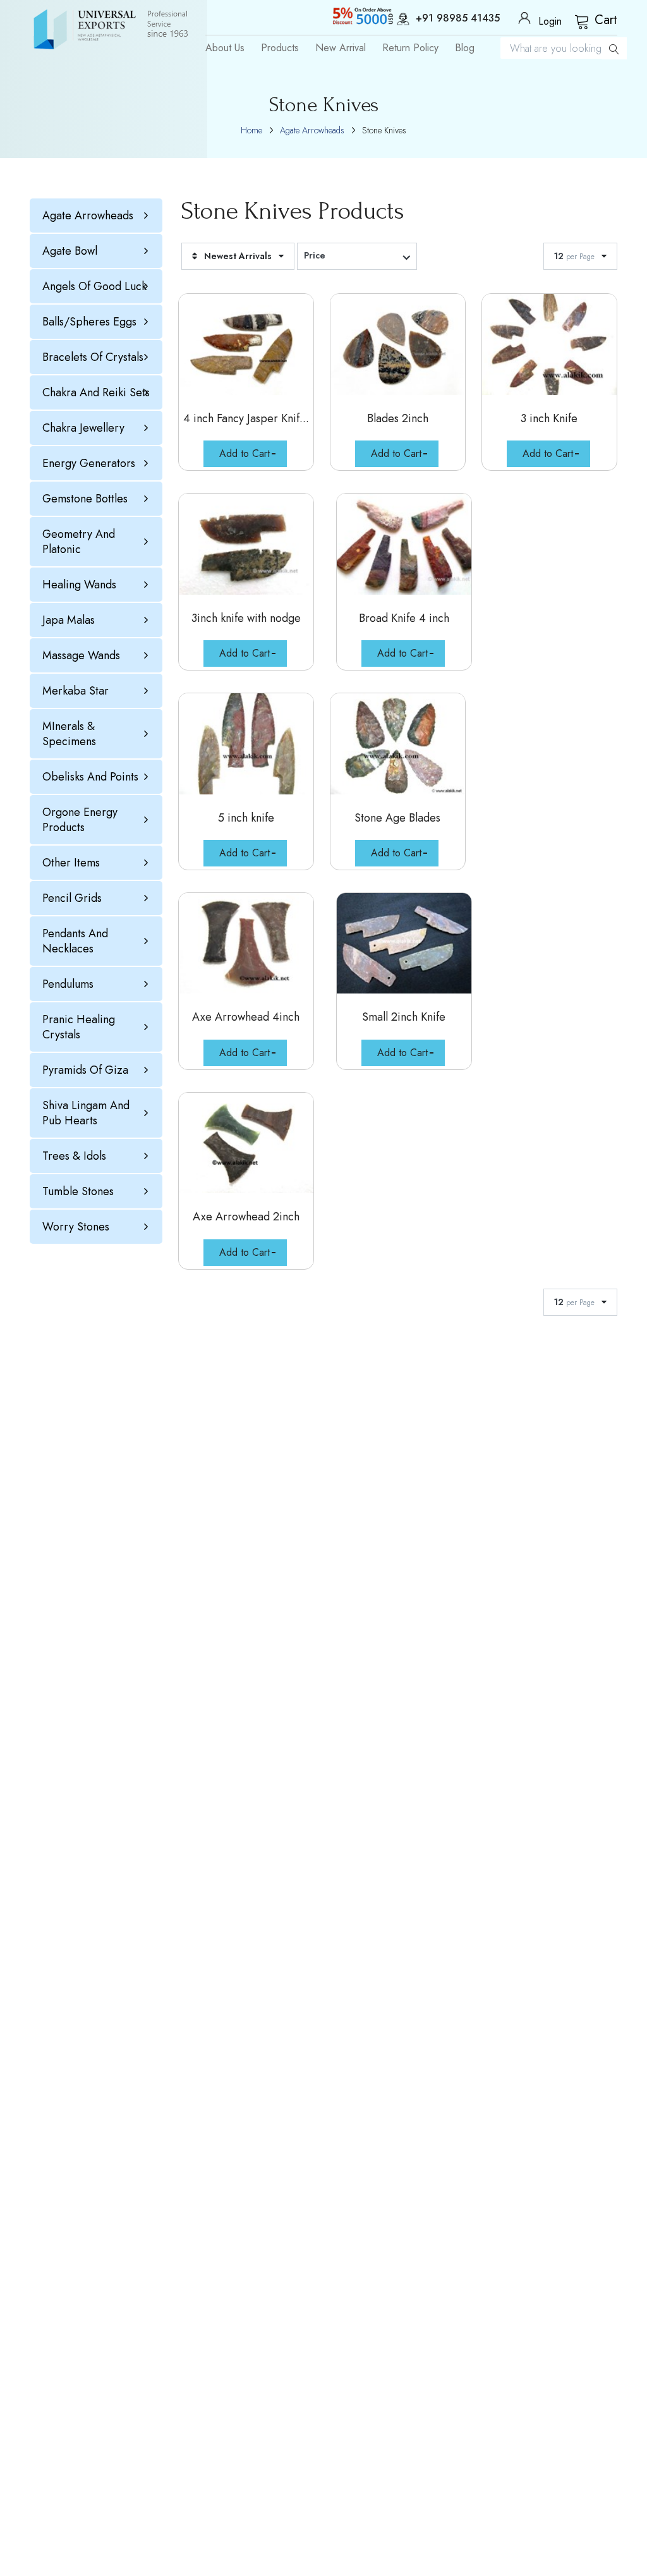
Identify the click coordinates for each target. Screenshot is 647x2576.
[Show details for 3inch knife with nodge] (246, 544)
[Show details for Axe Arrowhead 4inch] (246, 944)
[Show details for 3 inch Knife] (549, 344)
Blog (465, 48)
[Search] (614, 48)
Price (315, 255)
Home (251, 130)
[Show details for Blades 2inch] (398, 344)
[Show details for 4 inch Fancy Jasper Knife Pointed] (246, 344)
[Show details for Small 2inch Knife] (404, 944)
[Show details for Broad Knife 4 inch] (404, 544)
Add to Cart (245, 453)
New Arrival (341, 48)
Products (280, 48)
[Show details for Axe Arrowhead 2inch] (246, 1143)
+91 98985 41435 (458, 19)
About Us (225, 48)
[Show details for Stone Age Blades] (398, 744)
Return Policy (410, 48)
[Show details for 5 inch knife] (246, 744)
